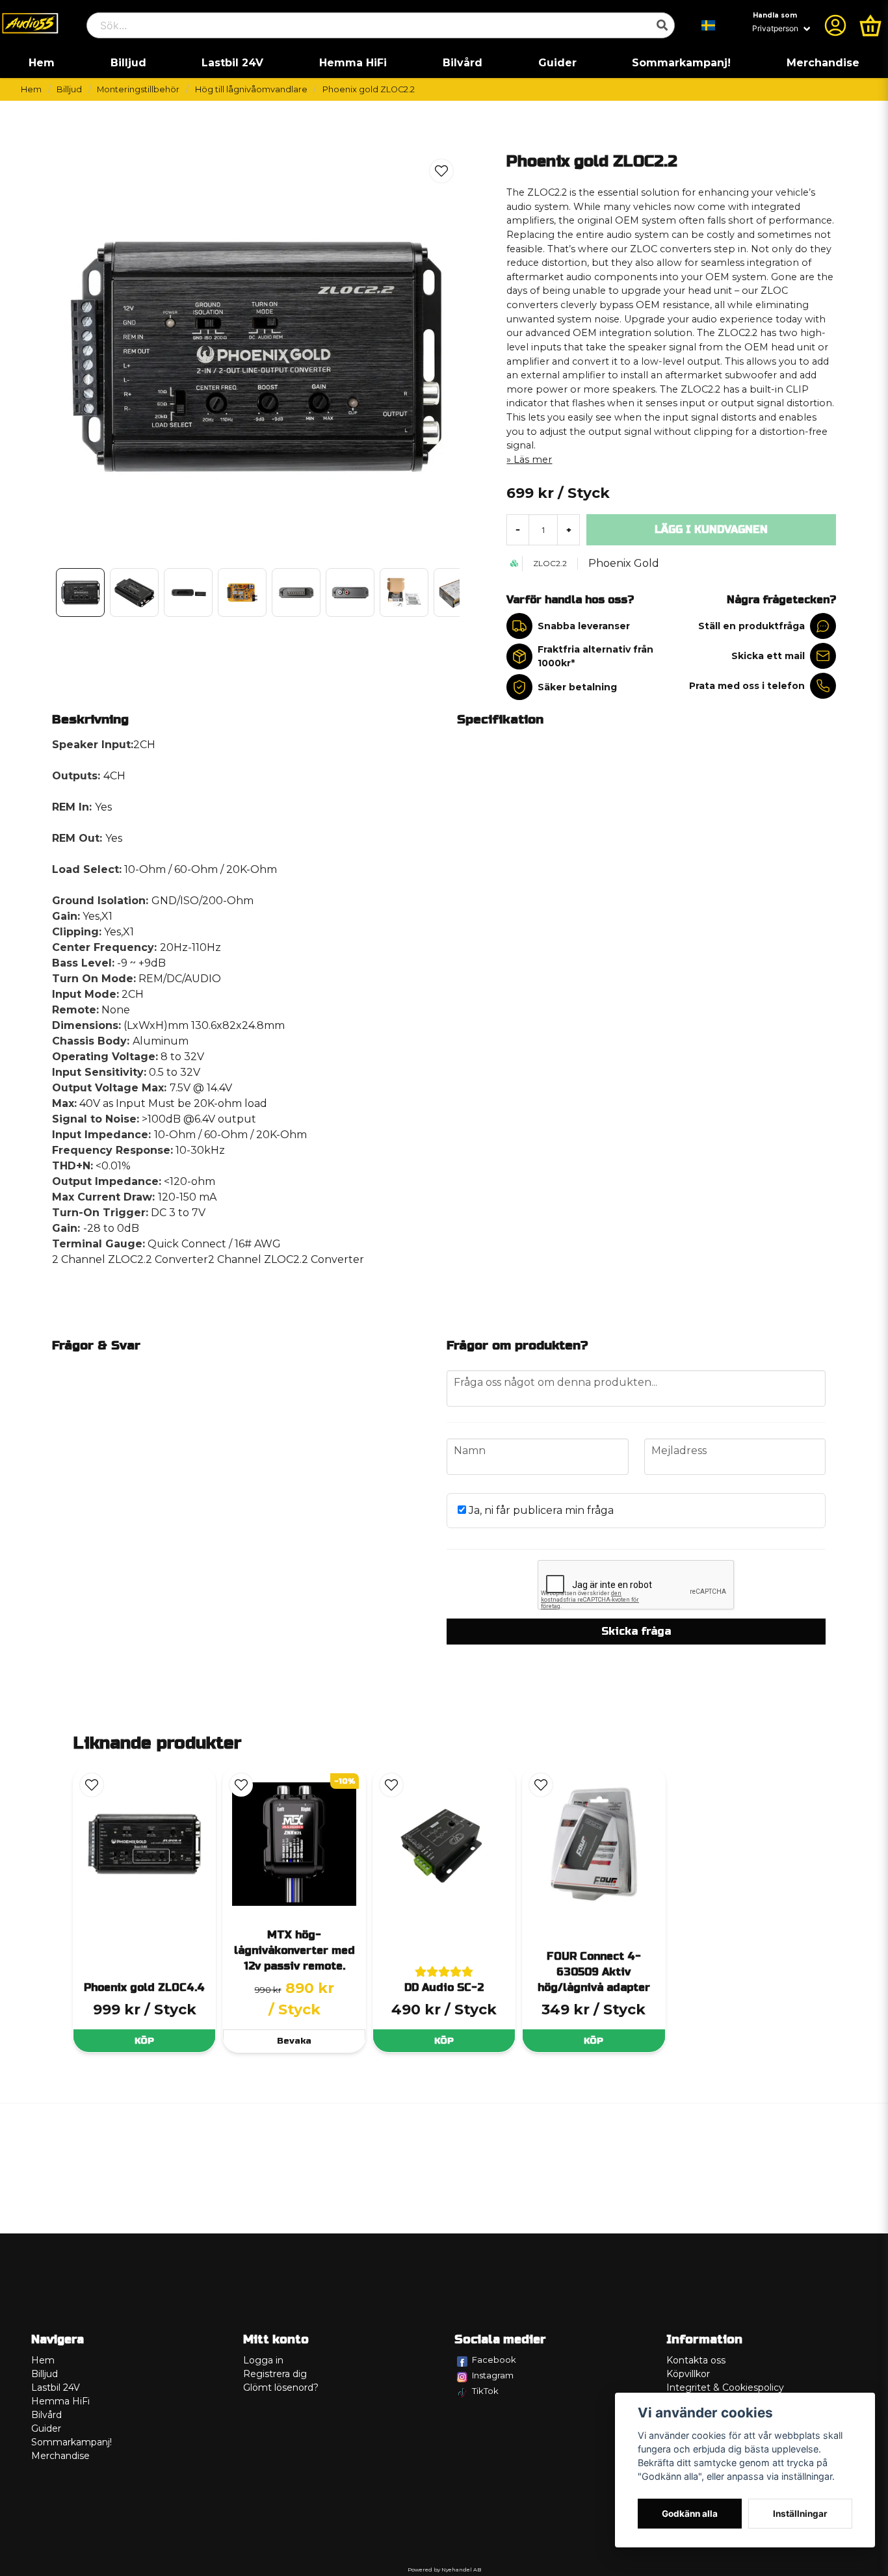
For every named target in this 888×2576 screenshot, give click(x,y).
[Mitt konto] (835, 25)
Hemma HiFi (353, 63)
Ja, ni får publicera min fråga (540, 1510)
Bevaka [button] (294, 2041)
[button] (709, 25)
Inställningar (800, 2514)
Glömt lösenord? (281, 2387)
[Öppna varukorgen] (870, 25)
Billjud (128, 63)
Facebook (494, 2360)
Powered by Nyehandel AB (444, 2569)
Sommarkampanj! (681, 63)
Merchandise (823, 63)
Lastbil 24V (232, 63)
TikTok (485, 2391)
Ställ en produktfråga (751, 626)
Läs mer (533, 460)
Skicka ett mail (768, 656)
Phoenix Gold (624, 563)
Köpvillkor (688, 2374)
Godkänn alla (690, 2514)
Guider (557, 63)
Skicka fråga (636, 1631)
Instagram (493, 2375)
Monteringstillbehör (138, 89)
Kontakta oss (696, 2360)
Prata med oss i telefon (747, 686)
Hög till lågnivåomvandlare (251, 89)
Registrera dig (275, 2374)
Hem (42, 63)
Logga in (263, 2360)
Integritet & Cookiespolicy (725, 2387)
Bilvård (463, 63)
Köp (144, 2041)
